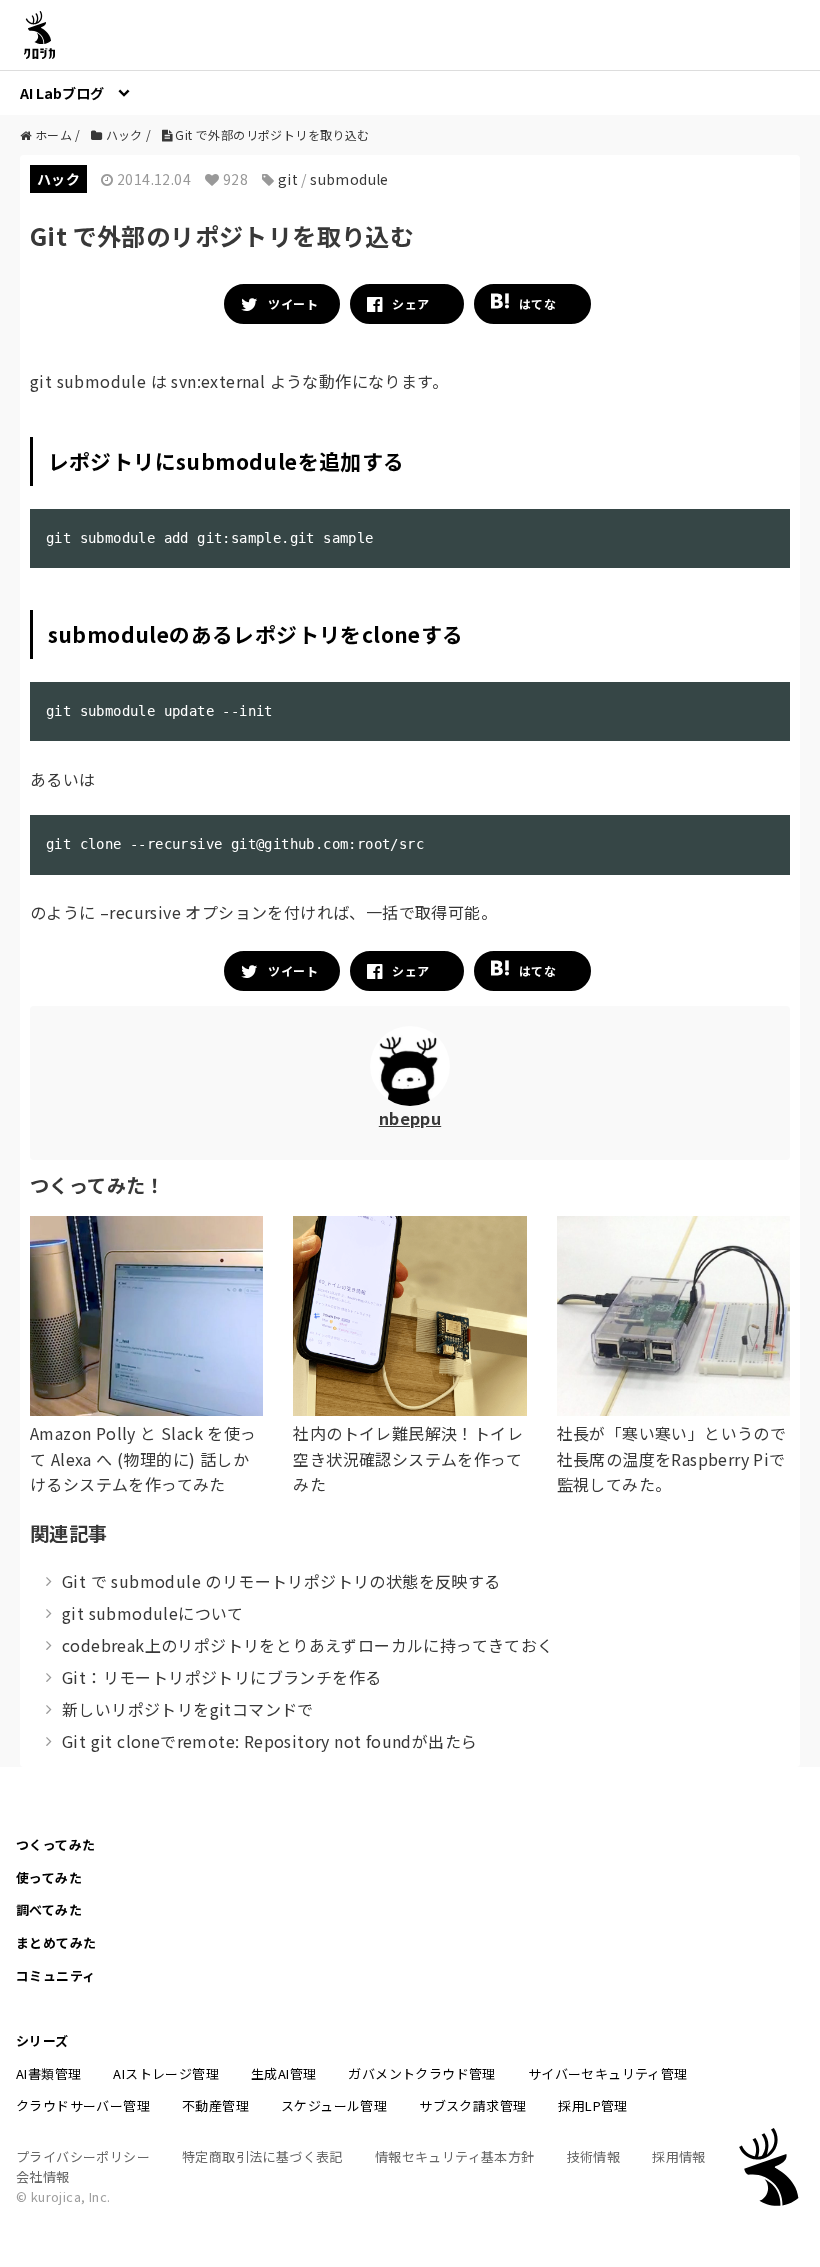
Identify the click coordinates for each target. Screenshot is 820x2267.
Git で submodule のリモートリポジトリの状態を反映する (281, 1581)
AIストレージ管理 (166, 2073)
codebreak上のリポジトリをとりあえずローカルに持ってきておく (308, 1645)
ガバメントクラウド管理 (421, 2073)
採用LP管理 (592, 2105)
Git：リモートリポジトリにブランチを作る (221, 1677)
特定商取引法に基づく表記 (262, 2156)
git (288, 179)
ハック (58, 179)
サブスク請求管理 (472, 2105)
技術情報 (594, 2156)
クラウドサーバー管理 (83, 2105)
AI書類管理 (48, 2073)
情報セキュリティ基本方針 (455, 2156)
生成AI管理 (283, 2073)
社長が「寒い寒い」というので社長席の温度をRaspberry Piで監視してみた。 (672, 1458)
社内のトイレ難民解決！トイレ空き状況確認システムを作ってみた (408, 1458)
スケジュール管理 (334, 2105)
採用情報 (679, 2156)
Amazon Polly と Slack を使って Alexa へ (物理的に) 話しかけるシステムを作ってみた (143, 1458)
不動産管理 (215, 2105)
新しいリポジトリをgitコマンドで (188, 1709)
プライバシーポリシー (83, 2156)
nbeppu (410, 1118)
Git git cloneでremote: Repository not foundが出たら (269, 1741)
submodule (349, 179)
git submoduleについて (153, 1613)
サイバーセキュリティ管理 (608, 2073)
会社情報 (43, 2176)
